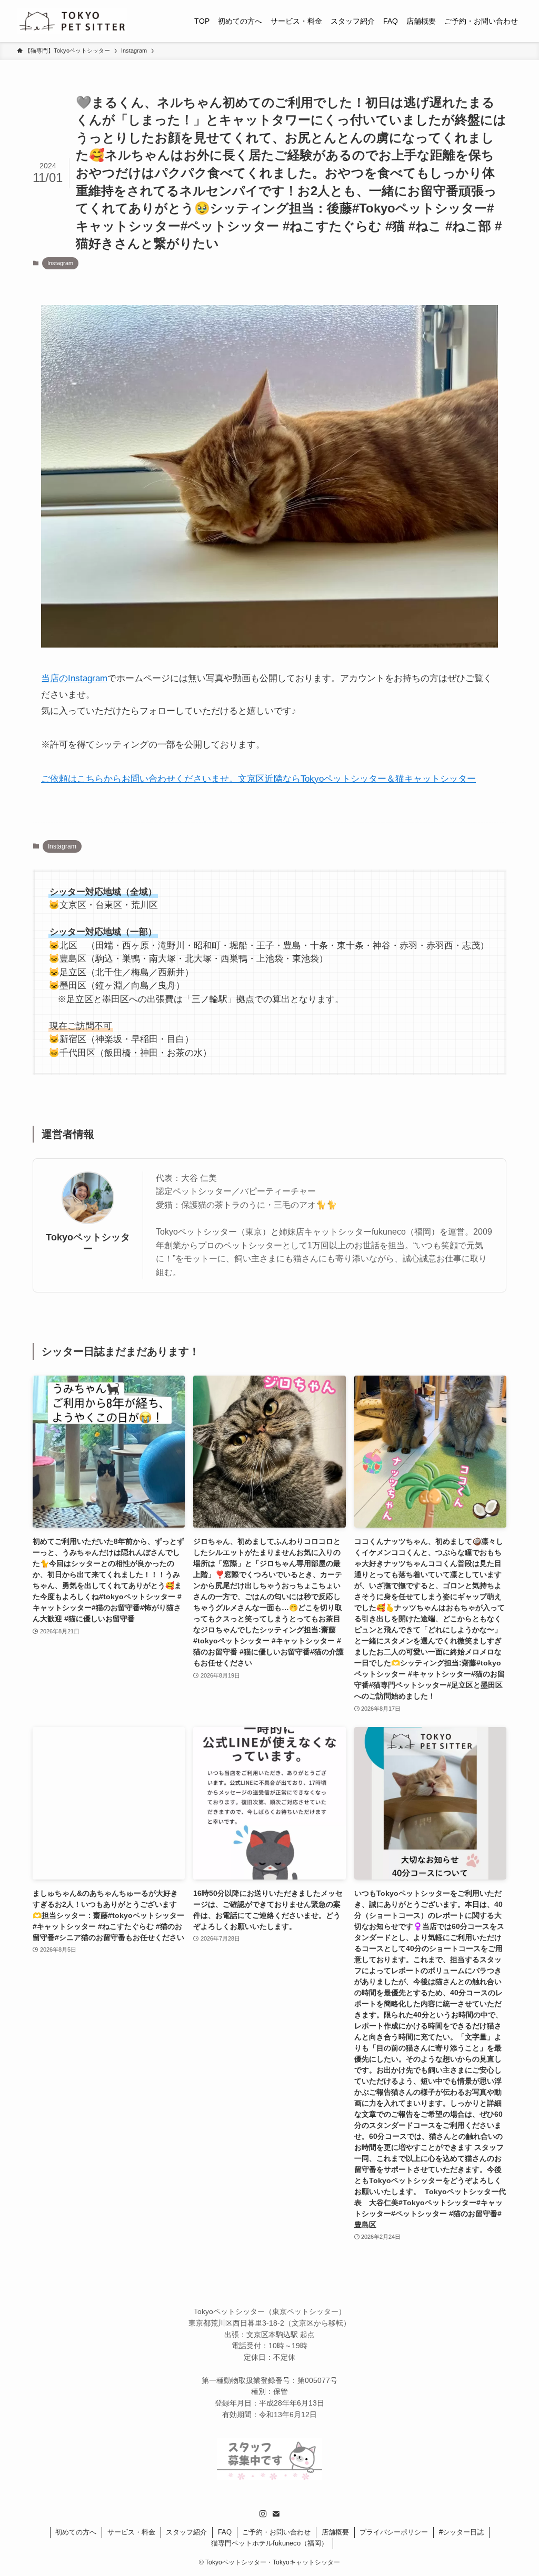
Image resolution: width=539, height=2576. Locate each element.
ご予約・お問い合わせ (276, 2532)
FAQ (225, 2532)
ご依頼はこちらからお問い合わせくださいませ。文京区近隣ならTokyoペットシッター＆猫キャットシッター (258, 779)
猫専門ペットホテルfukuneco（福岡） (269, 2543)
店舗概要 (335, 2532)
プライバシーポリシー (394, 2532)
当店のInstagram (74, 678)
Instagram (60, 263)
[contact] (276, 2514)
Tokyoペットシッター (88, 1243)
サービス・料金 (131, 2532)
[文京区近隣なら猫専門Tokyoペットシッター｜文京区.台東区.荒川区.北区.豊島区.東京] (72, 21)
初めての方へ (76, 2532)
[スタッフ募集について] (269, 2477)
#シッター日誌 (461, 2532)
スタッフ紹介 (186, 2532)
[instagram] (263, 2514)
